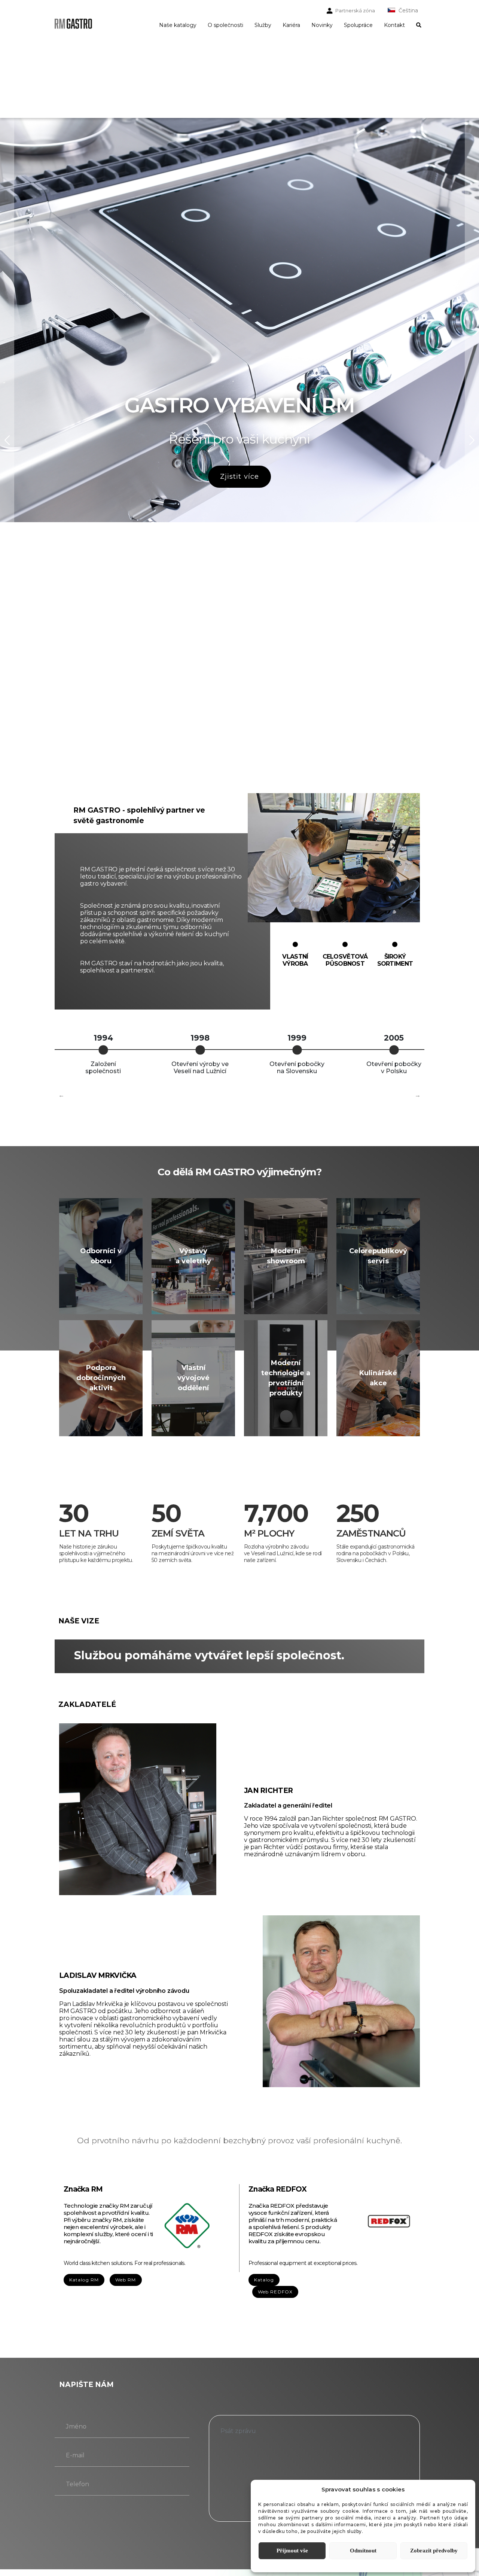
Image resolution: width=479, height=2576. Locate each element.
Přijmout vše (292, 2551)
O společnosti (225, 25)
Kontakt (394, 25)
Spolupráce (358, 25)
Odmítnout (363, 2551)
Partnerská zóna (355, 10)
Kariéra (291, 25)
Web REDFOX (275, 2292)
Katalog (264, 2280)
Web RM (126, 2280)
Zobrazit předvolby (434, 2551)
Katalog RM (84, 2280)
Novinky (322, 25)
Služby (263, 25)
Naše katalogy (178, 25)
